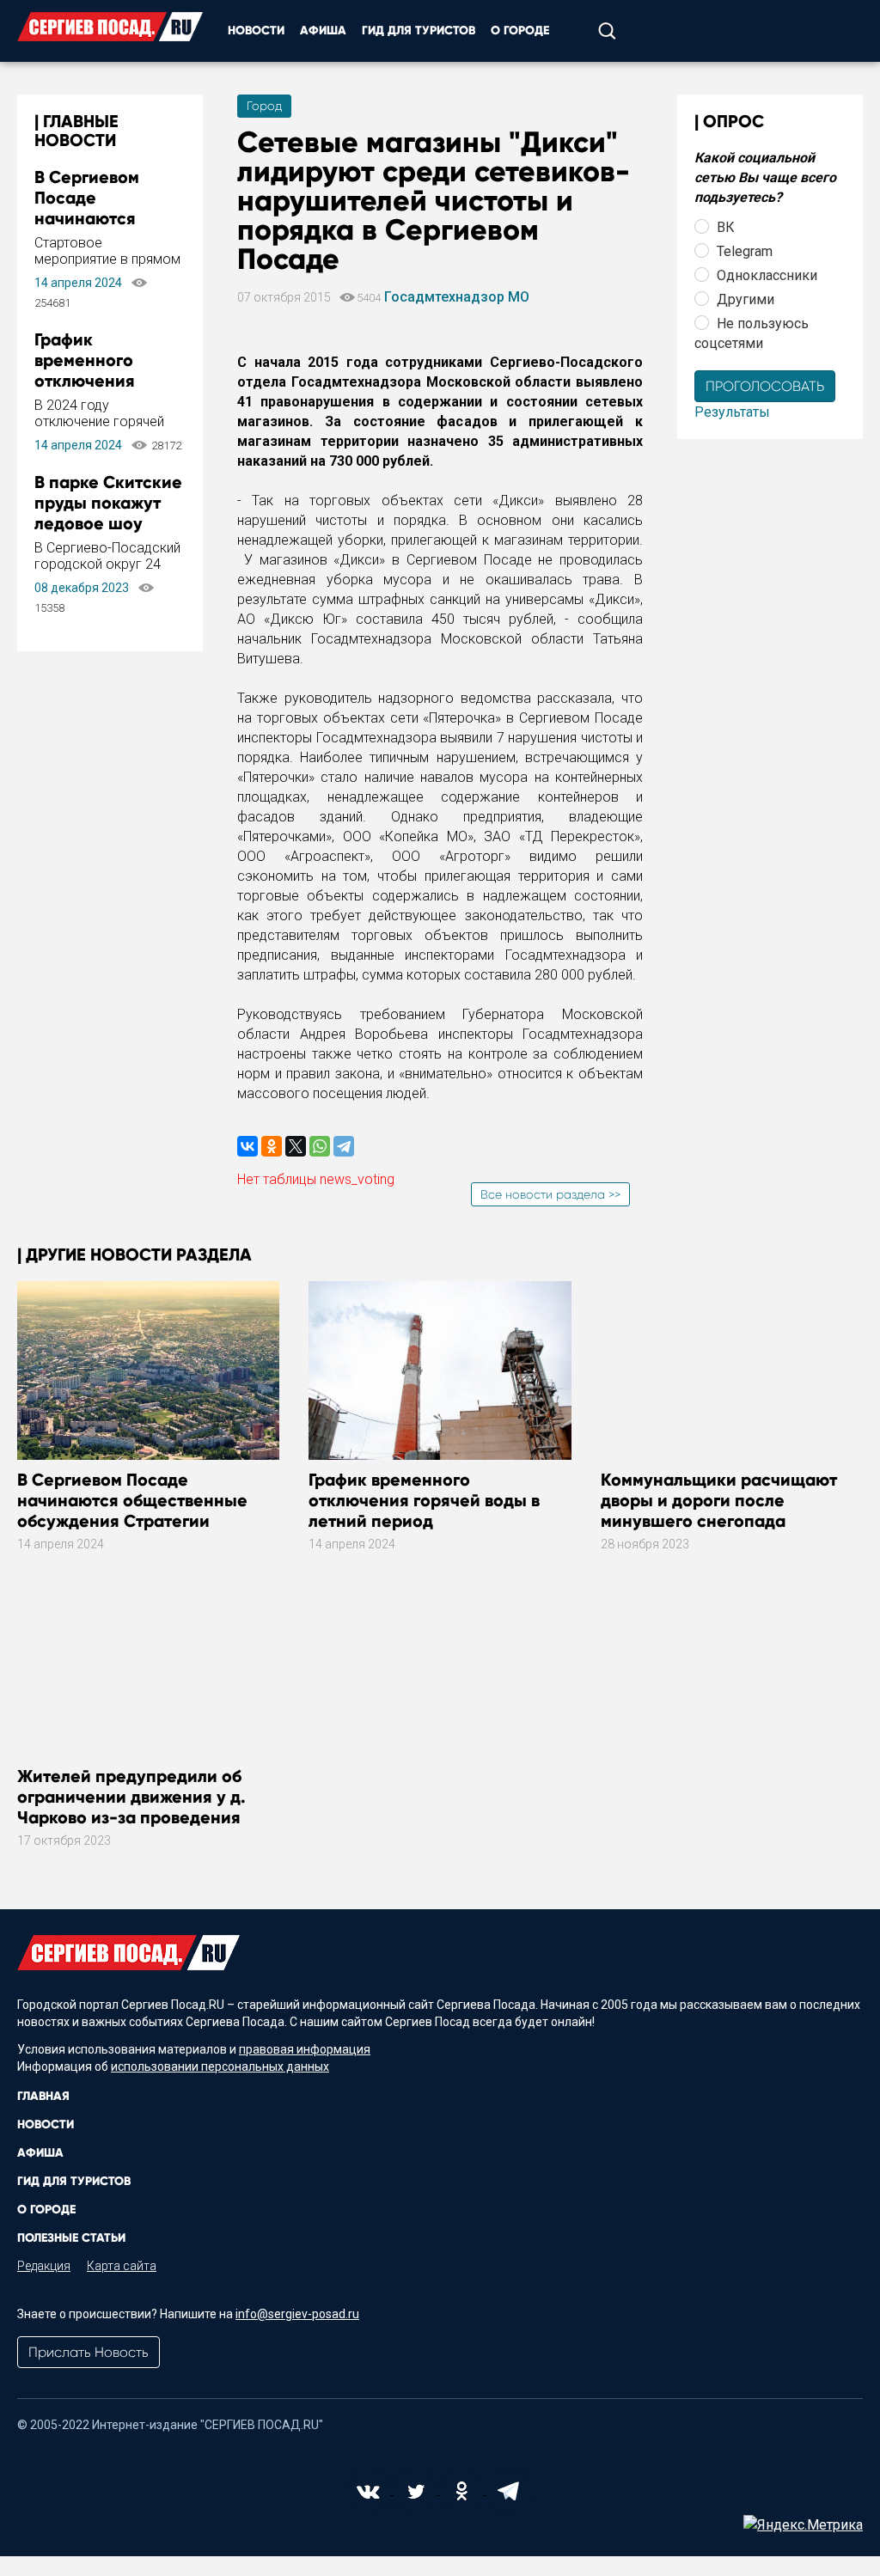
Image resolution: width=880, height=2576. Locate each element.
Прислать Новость (89, 2352)
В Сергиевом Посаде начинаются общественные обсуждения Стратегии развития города (132, 1511)
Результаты (732, 412)
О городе (520, 31)
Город (264, 106)
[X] (296, 1146)
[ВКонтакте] (247, 1146)
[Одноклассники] (272, 1146)
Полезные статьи (71, 2238)
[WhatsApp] (320, 1146)
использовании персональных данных (220, 2066)
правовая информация (305, 2049)
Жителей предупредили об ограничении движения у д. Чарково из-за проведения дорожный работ (131, 1807)
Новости (256, 31)
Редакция (44, 2266)
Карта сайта (122, 2266)
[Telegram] (344, 1146)
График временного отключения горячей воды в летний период (98, 381)
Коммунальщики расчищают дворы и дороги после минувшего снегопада (719, 1500)
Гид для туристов (419, 31)
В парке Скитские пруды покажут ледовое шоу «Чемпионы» (108, 513)
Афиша (323, 31)
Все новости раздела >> (550, 1194)
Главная (43, 2096)
